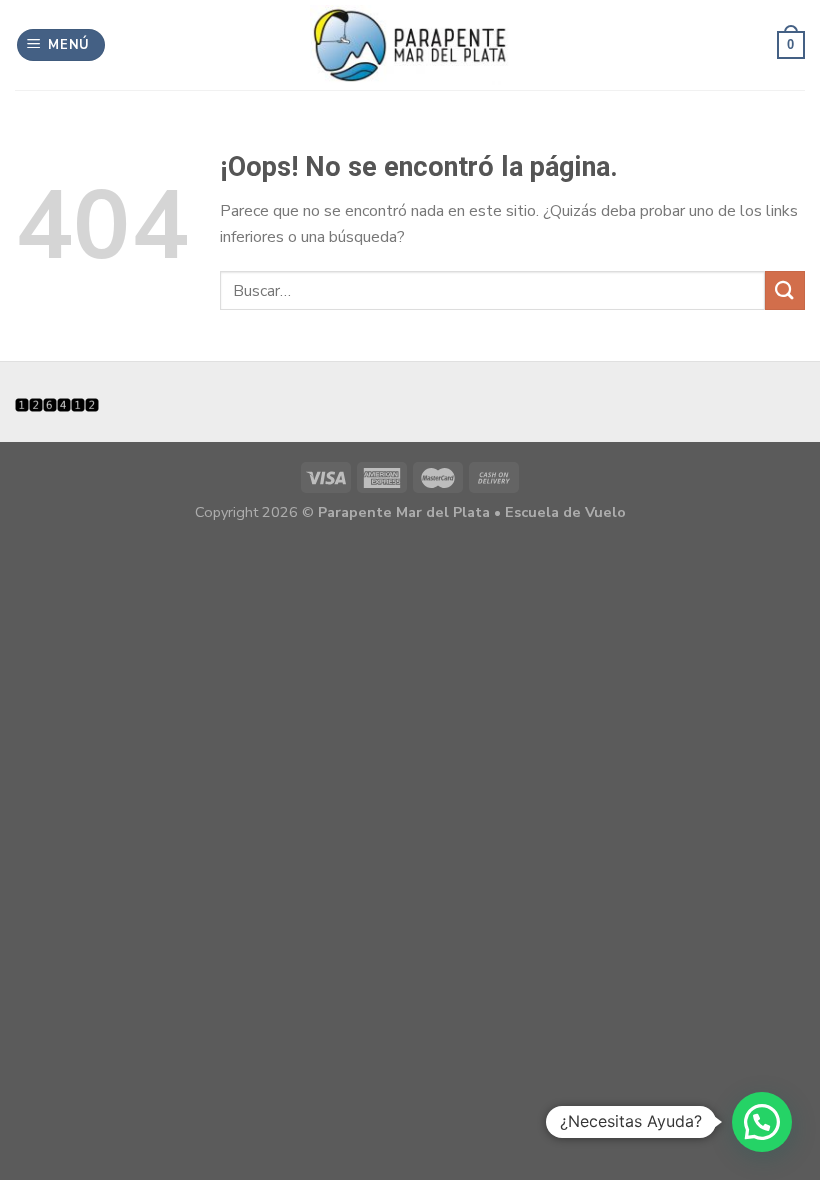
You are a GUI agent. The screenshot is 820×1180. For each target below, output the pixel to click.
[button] (762, 1122)
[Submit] (785, 290)
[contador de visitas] (57, 404)
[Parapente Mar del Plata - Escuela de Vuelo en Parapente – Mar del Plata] (410, 45)
